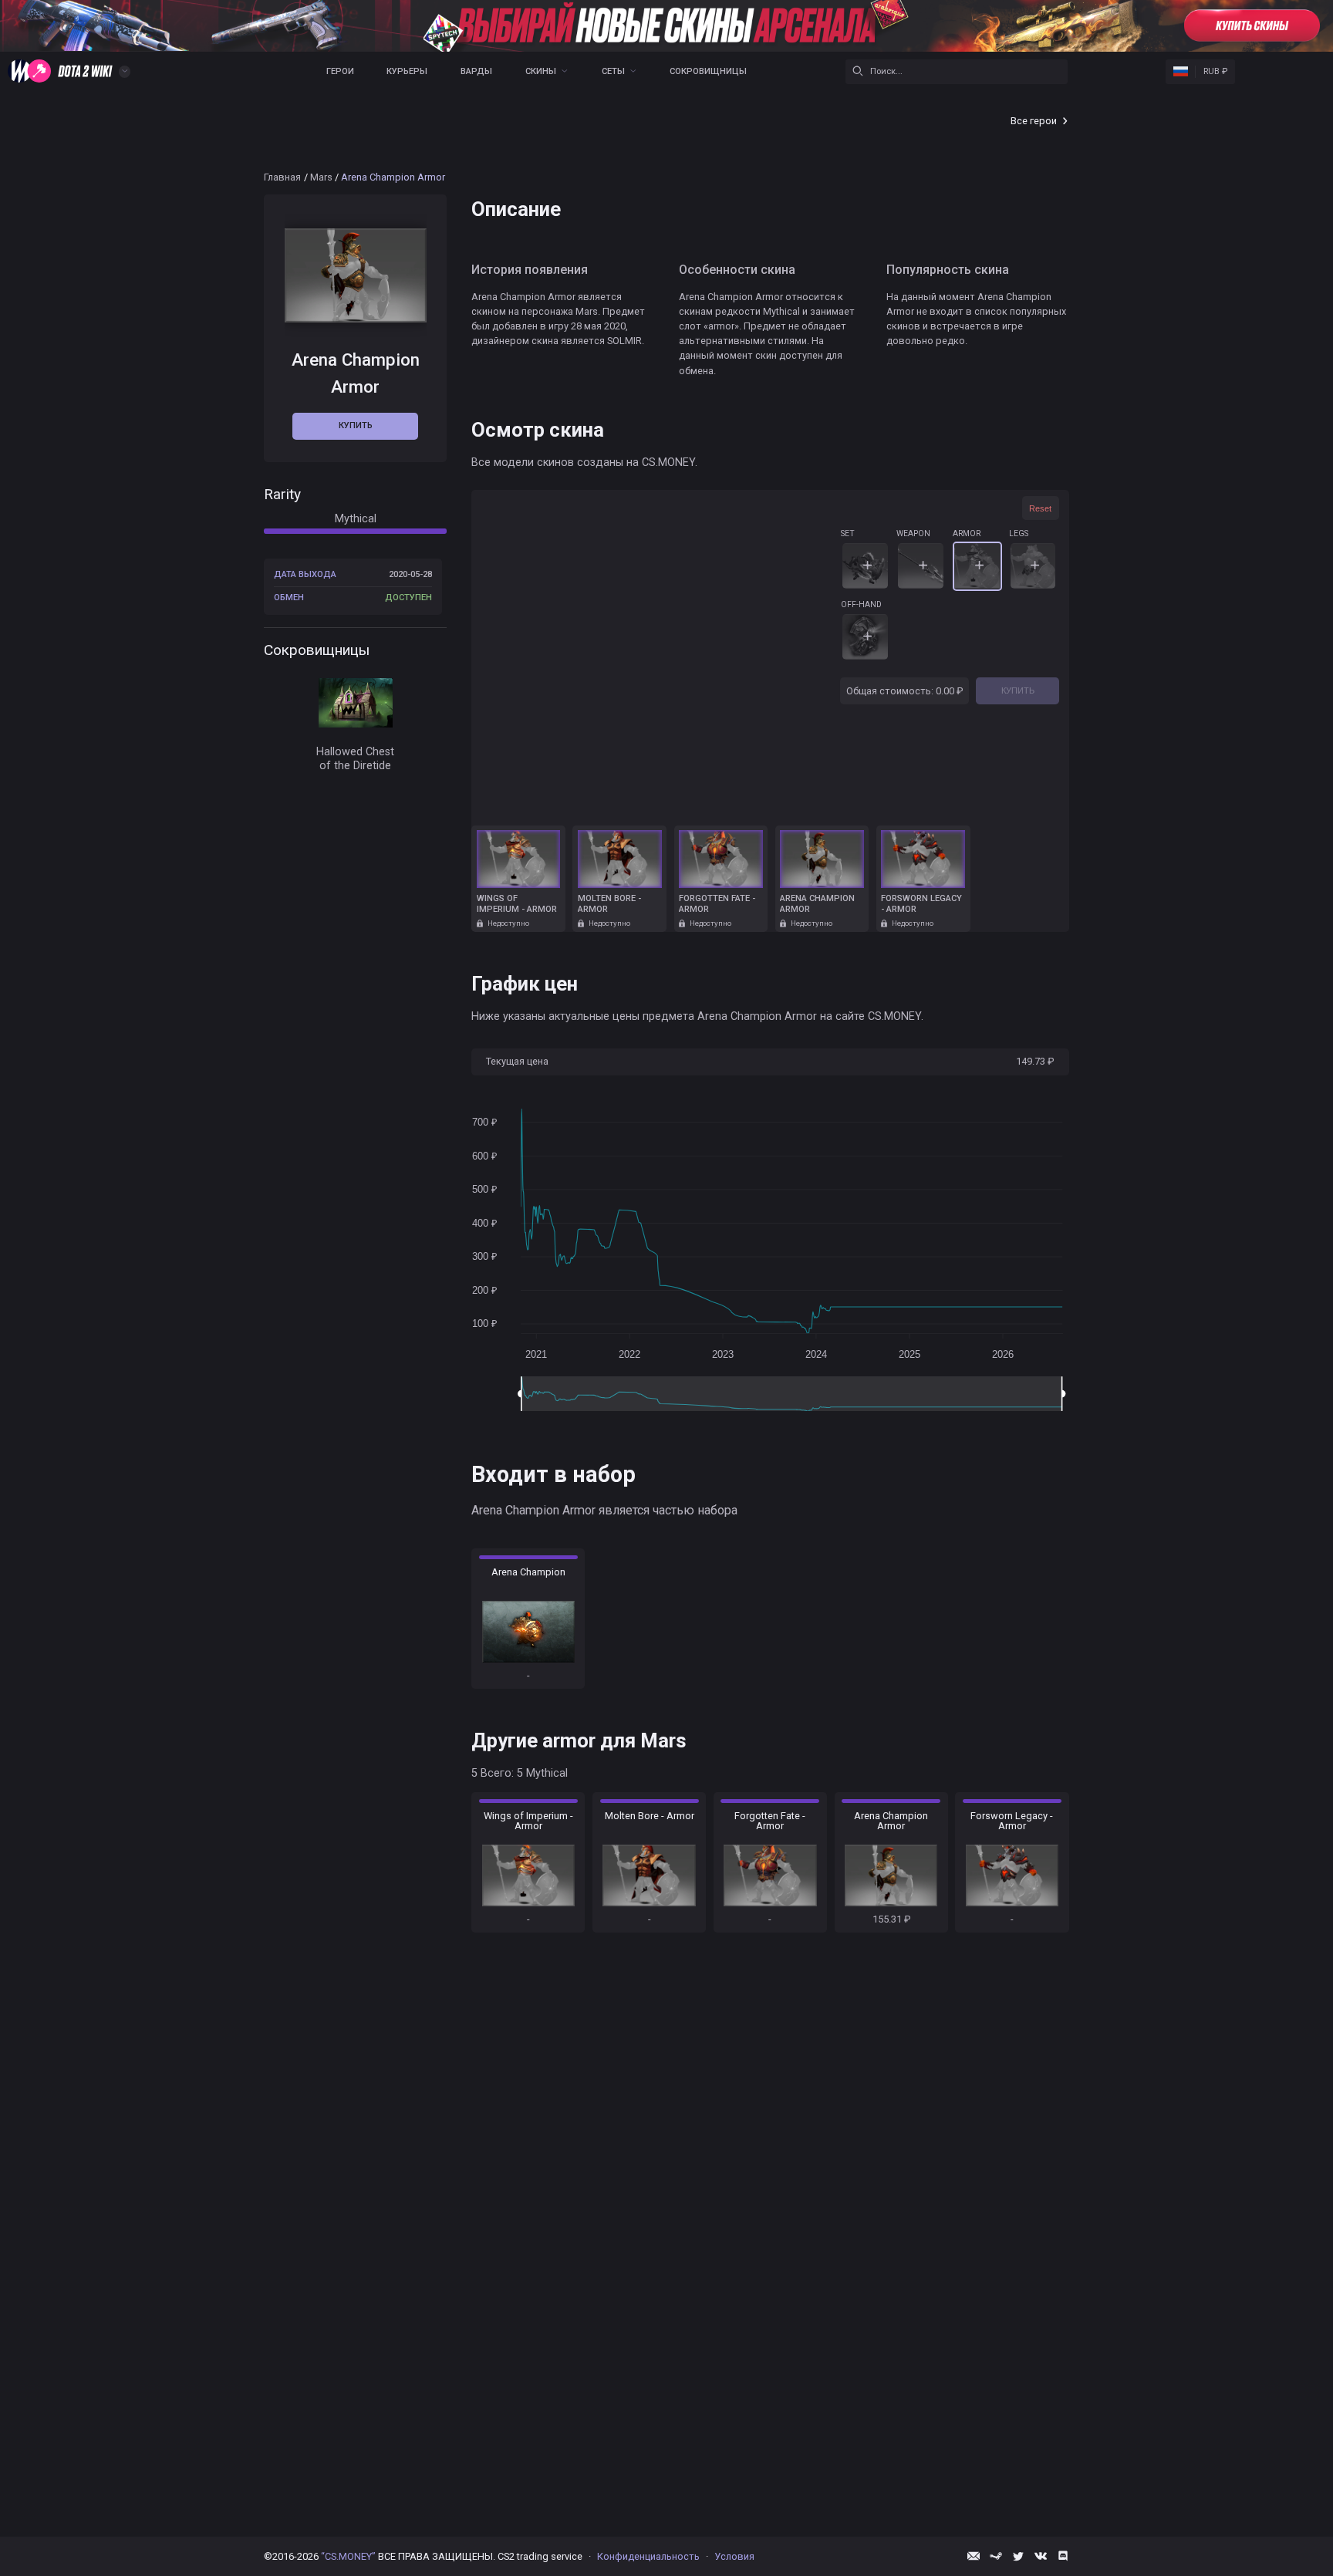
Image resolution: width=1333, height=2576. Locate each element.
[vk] (1041, 2556)
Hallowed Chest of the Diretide (355, 758)
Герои (340, 71)
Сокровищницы (708, 71)
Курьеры (407, 71)
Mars (321, 177)
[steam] (996, 2556)
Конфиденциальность (648, 2556)
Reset (1040, 508)
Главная (282, 177)
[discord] (1063, 2556)
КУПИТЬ (1018, 690)
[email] (974, 2556)
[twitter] (1018, 2556)
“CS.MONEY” (348, 2556)
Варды (476, 71)
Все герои (1034, 121)
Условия (734, 2556)
